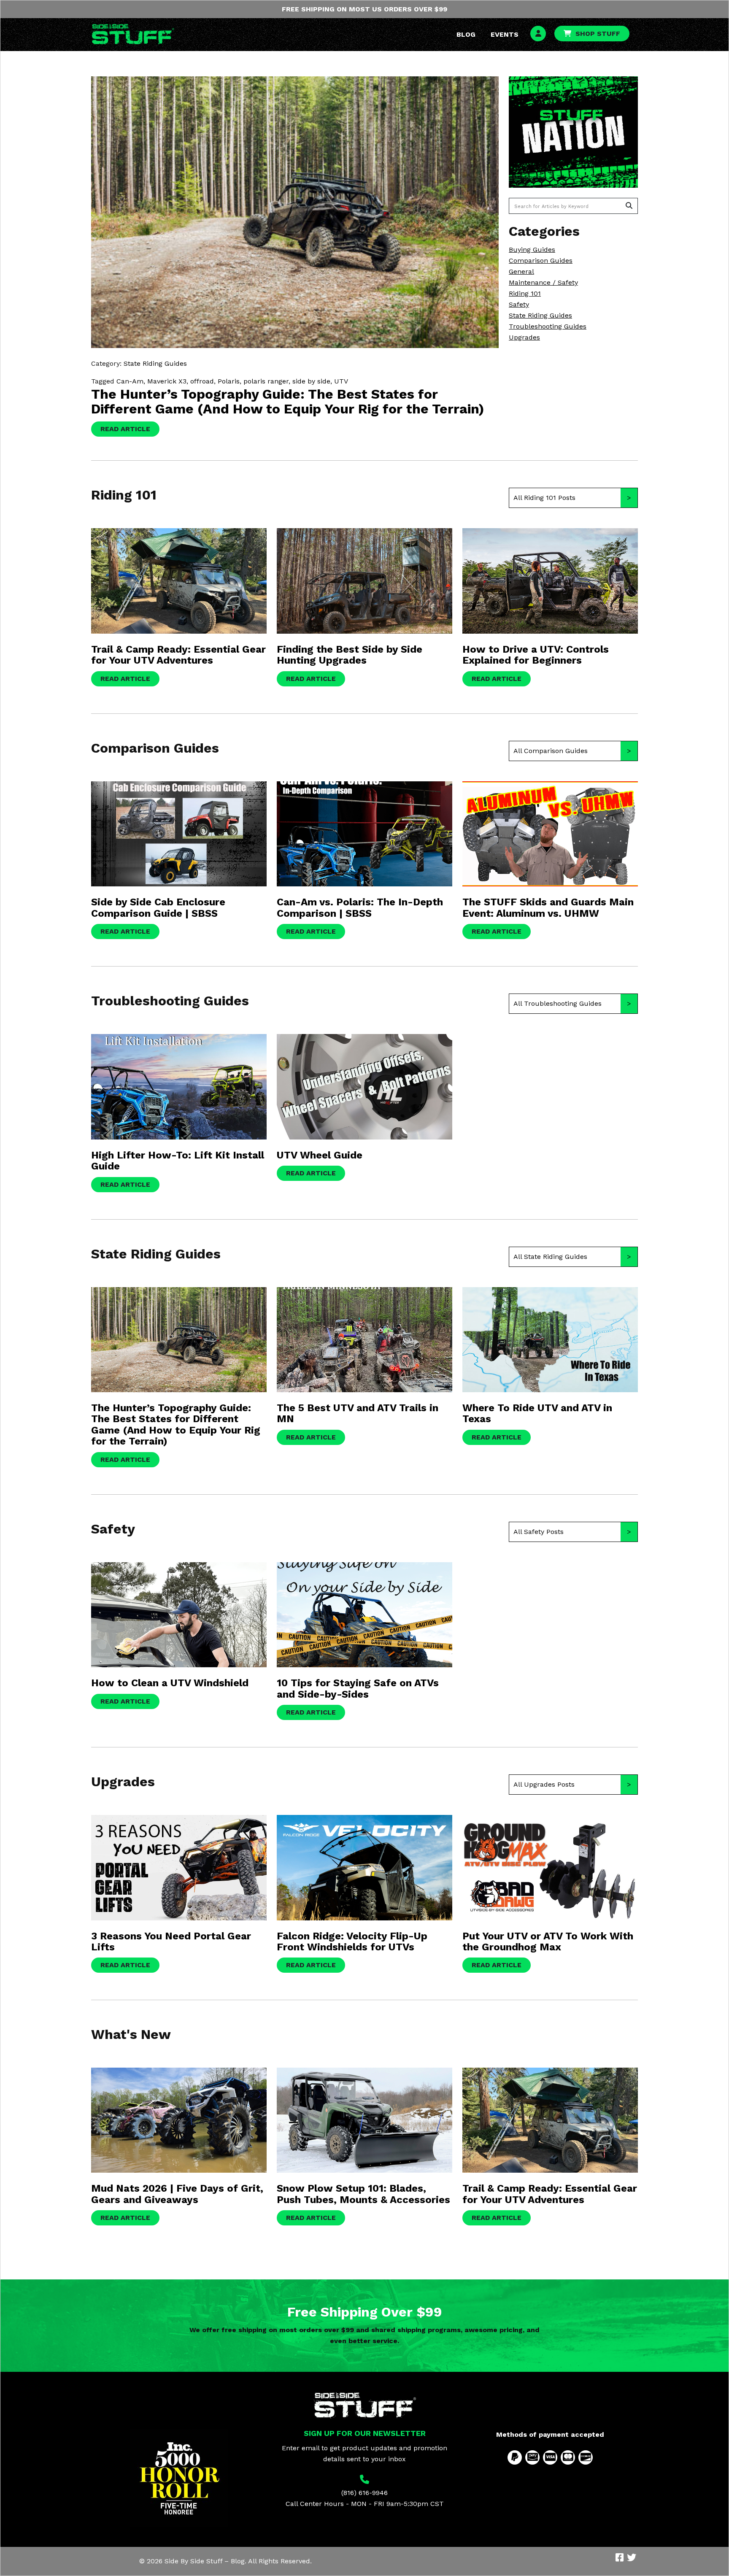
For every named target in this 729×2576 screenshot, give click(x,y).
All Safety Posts (539, 1532)
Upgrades (524, 337)
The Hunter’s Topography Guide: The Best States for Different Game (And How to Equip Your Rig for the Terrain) (288, 401)
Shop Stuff (598, 34)
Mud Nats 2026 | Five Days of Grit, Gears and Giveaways (177, 2194)
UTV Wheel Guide (320, 1155)
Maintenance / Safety (543, 282)
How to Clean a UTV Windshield (170, 1683)
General (521, 271)
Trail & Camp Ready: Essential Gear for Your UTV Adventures (178, 655)
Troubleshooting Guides (548, 326)
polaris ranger (266, 381)
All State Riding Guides (550, 1257)
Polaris (229, 381)
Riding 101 (525, 293)
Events (505, 34)
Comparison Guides (541, 261)
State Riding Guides (540, 315)
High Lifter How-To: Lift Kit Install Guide (178, 1161)
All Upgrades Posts (544, 1784)
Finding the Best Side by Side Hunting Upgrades (350, 655)
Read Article (125, 429)
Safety (519, 304)
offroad (202, 381)
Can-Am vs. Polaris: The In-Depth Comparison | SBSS (360, 907)
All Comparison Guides (551, 751)
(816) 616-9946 (364, 2493)
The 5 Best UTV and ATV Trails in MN (358, 1413)
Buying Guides (532, 250)
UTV (341, 381)
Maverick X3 (167, 381)
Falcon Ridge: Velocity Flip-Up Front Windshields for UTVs (352, 1941)
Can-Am (130, 381)
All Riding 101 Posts (544, 498)
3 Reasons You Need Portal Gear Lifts (171, 1941)
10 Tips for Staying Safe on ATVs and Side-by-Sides (358, 1688)
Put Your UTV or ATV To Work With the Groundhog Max (548, 1941)
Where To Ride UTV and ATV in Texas (537, 1413)
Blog (466, 34)
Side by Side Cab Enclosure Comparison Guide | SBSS (158, 907)
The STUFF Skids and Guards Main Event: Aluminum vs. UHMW (548, 907)
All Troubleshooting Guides (558, 1003)
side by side (311, 381)
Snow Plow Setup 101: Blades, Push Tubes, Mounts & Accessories (363, 2194)
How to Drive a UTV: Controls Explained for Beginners (536, 655)
